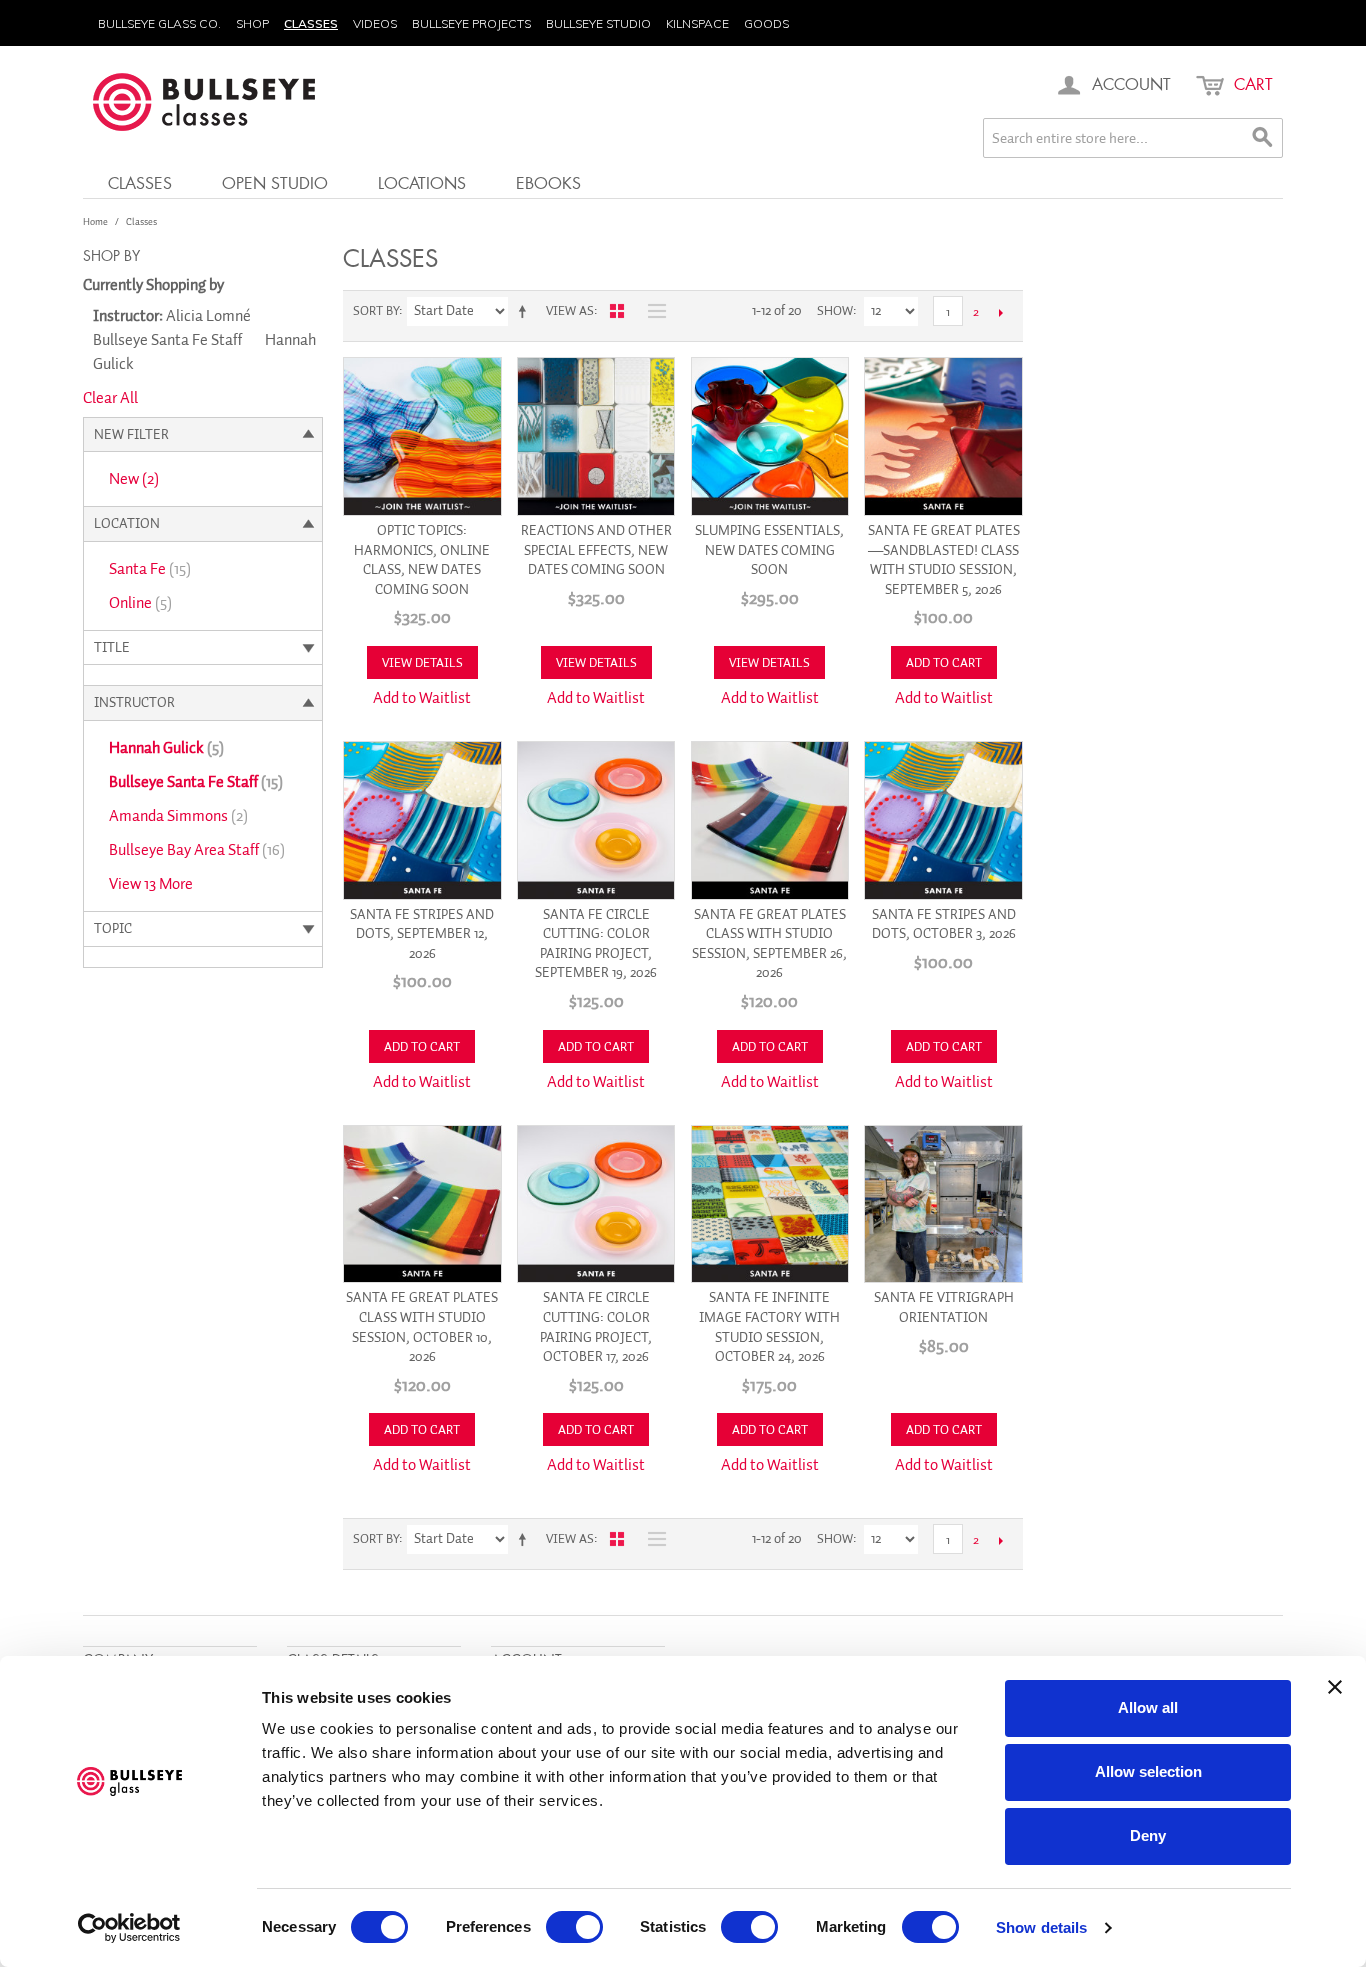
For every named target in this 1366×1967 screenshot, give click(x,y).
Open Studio (275, 182)
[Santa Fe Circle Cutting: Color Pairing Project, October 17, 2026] (596, 1204)
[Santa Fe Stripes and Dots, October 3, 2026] (943, 820)
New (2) (134, 479)
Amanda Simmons (178, 816)
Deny (1148, 1835)
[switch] (574, 1927)
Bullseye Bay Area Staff (197, 850)
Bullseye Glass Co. (159, 23)
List (652, 311)
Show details (1041, 1927)
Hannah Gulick (166, 748)
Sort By (376, 310)
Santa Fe (150, 569)
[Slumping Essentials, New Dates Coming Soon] (770, 436)
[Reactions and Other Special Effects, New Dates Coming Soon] (596, 436)
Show (835, 310)
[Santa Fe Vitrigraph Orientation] (943, 1204)
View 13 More (151, 884)
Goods (766, 23)
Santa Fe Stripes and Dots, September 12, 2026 (422, 934)
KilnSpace (697, 23)
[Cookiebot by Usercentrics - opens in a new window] (129, 1928)
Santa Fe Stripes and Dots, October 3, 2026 (944, 924)
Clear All (110, 398)
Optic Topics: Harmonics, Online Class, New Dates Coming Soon (422, 560)
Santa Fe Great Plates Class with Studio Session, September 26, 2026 (769, 944)
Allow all (1148, 1707)
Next (1000, 312)
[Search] (1263, 138)
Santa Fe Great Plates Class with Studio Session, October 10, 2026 (422, 1327)
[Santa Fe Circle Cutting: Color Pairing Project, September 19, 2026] (596, 820)
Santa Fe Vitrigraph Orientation (944, 1307)
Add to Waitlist (422, 698)
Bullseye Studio (598, 23)
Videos (375, 23)
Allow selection (1148, 1771)
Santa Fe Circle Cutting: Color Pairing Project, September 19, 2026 (596, 944)
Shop (252, 23)
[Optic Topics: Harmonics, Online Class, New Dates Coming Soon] (422, 436)
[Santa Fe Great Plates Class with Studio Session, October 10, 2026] (422, 1204)
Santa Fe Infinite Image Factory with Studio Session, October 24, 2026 (769, 1327)
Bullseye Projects (471, 23)
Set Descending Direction (526, 311)
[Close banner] (1335, 1687)
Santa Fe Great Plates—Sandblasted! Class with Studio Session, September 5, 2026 (944, 560)
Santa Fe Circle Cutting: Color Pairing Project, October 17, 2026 (596, 1327)
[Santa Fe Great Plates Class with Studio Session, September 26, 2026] (770, 820)
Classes (311, 23)
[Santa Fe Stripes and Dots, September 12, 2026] (422, 820)
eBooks (548, 182)
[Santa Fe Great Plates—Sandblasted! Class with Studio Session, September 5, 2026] (943, 436)
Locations (422, 182)
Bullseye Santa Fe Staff (196, 782)
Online (140, 603)
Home (95, 221)
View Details (422, 662)
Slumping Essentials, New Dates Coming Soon (769, 550)
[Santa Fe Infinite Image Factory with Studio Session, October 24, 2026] (770, 1204)
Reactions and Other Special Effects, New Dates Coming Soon (596, 550)
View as (570, 310)
